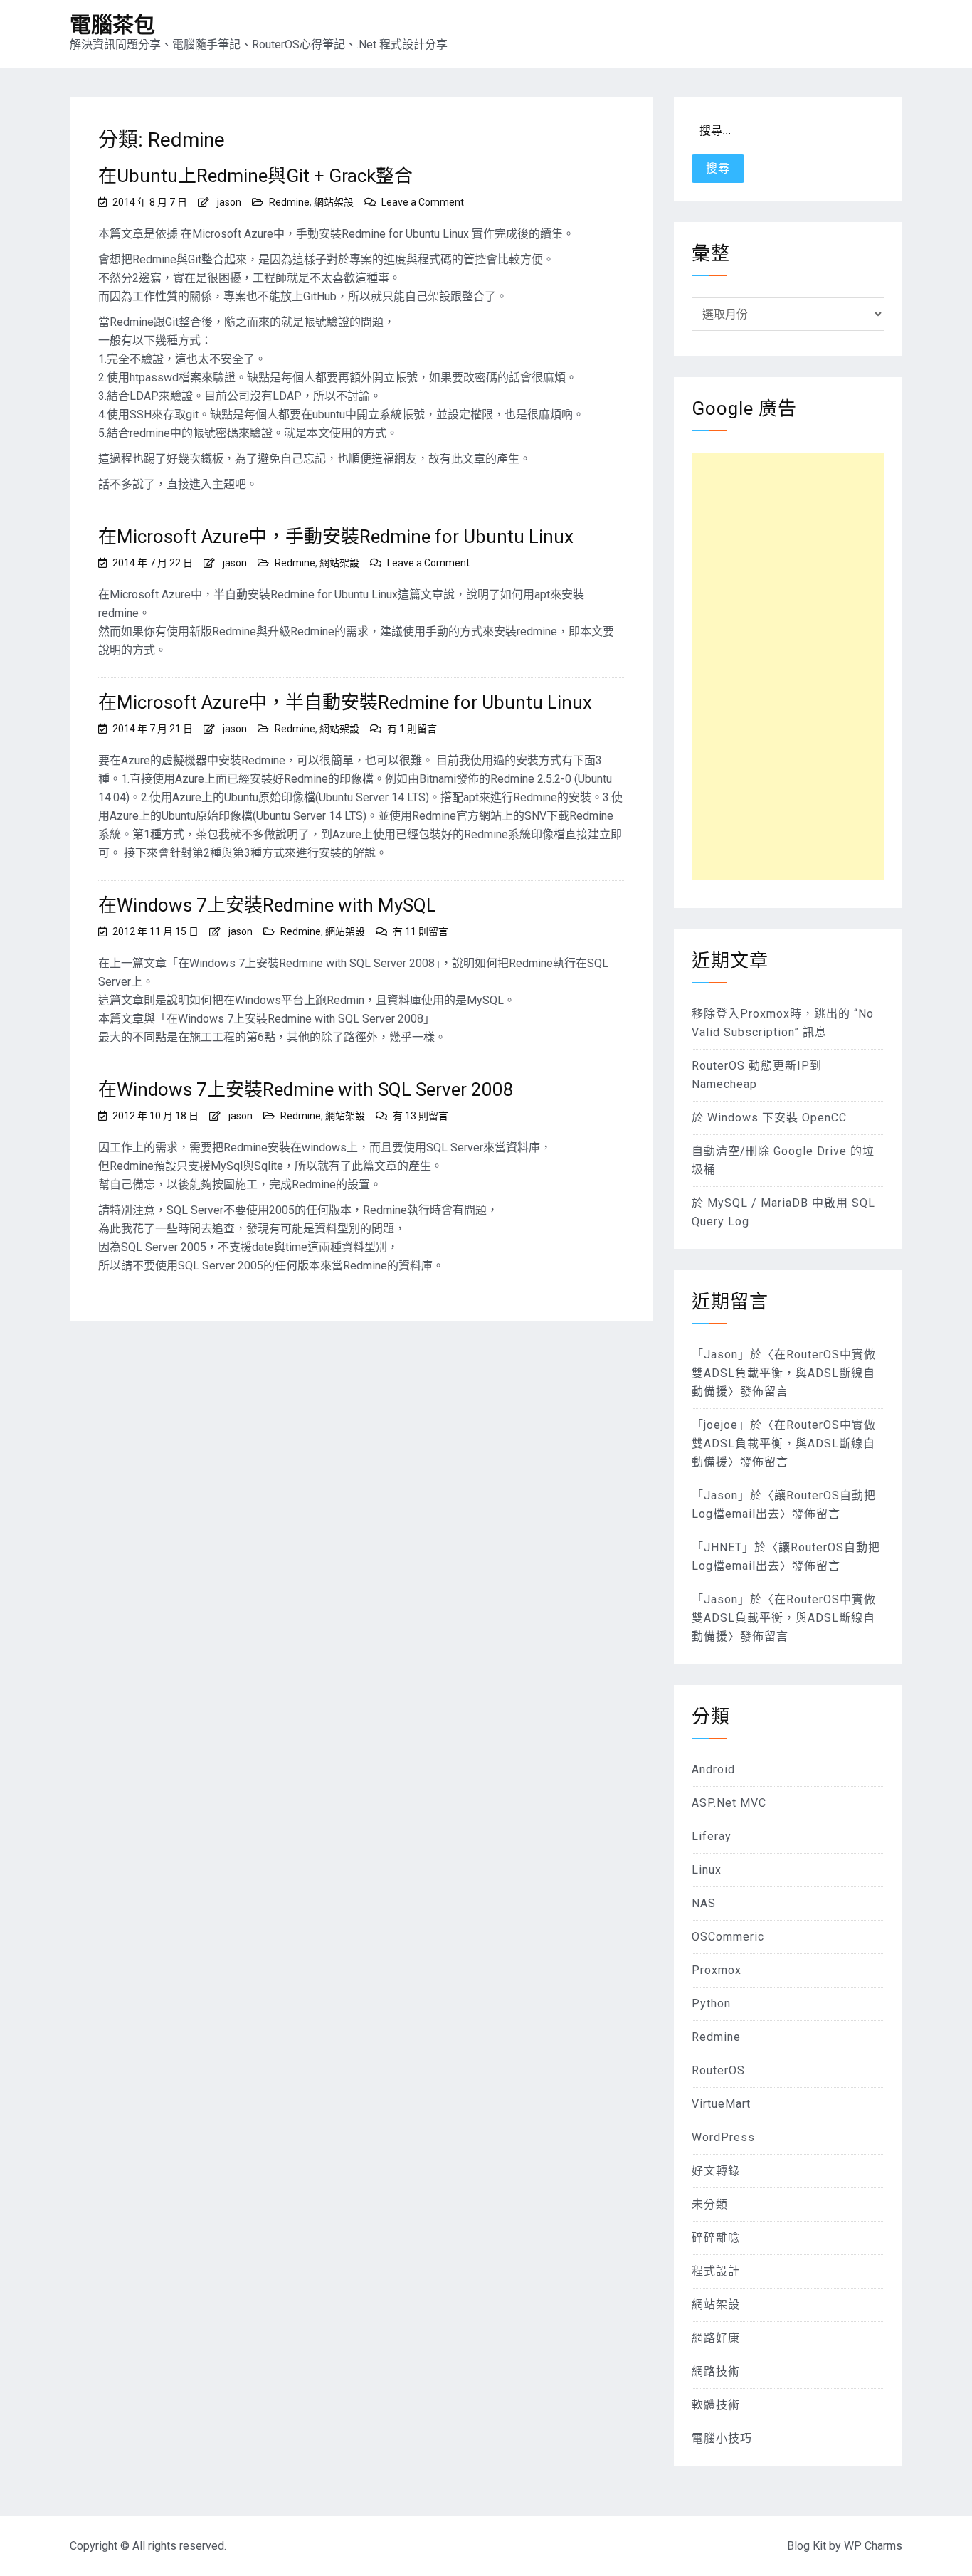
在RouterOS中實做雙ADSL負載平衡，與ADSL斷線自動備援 (784, 1373)
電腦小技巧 (722, 2438)
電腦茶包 (112, 25)
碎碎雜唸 (716, 2238)
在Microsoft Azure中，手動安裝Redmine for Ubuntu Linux (336, 537)
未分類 (710, 2204)
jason (229, 202)
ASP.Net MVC (729, 1803)
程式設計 (716, 2271)
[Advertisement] (788, 666)
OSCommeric (728, 1937)
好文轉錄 (716, 2171)
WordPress (723, 2137)
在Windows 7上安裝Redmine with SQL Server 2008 (306, 1089)
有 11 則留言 (421, 931)
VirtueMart (721, 2104)
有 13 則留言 (421, 1116)
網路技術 (716, 2371)
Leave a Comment (423, 202)
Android (713, 1769)
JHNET (723, 1547)
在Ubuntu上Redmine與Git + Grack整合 (255, 176)
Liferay (712, 1836)
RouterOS (718, 2070)
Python (711, 2004)
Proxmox (717, 1970)
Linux (707, 1870)
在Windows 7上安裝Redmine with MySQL (267, 905)
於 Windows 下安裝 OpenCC (769, 1118)
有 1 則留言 (412, 729)
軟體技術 (716, 2405)
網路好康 (716, 2338)
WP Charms (873, 2546)
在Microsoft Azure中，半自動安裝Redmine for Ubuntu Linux (345, 702)
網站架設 (334, 202)
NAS (704, 1903)
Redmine (289, 202)
